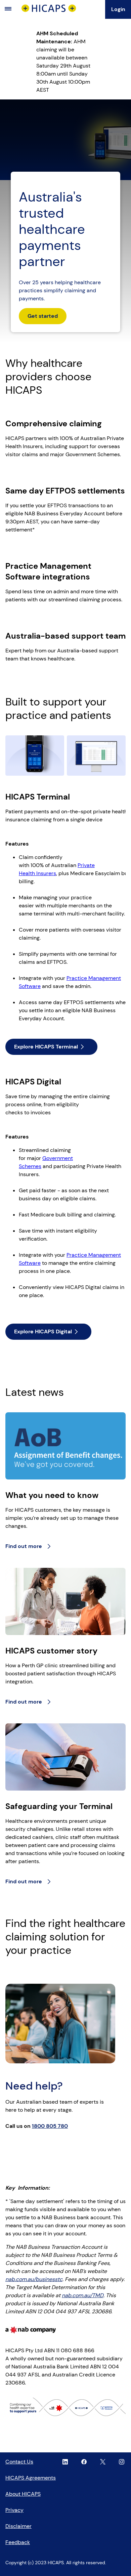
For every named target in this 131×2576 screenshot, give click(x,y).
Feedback (18, 2542)
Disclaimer (18, 2526)
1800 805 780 (50, 2126)
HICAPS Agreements (31, 2478)
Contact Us (19, 2462)
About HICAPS (23, 2494)
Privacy (14, 2510)
